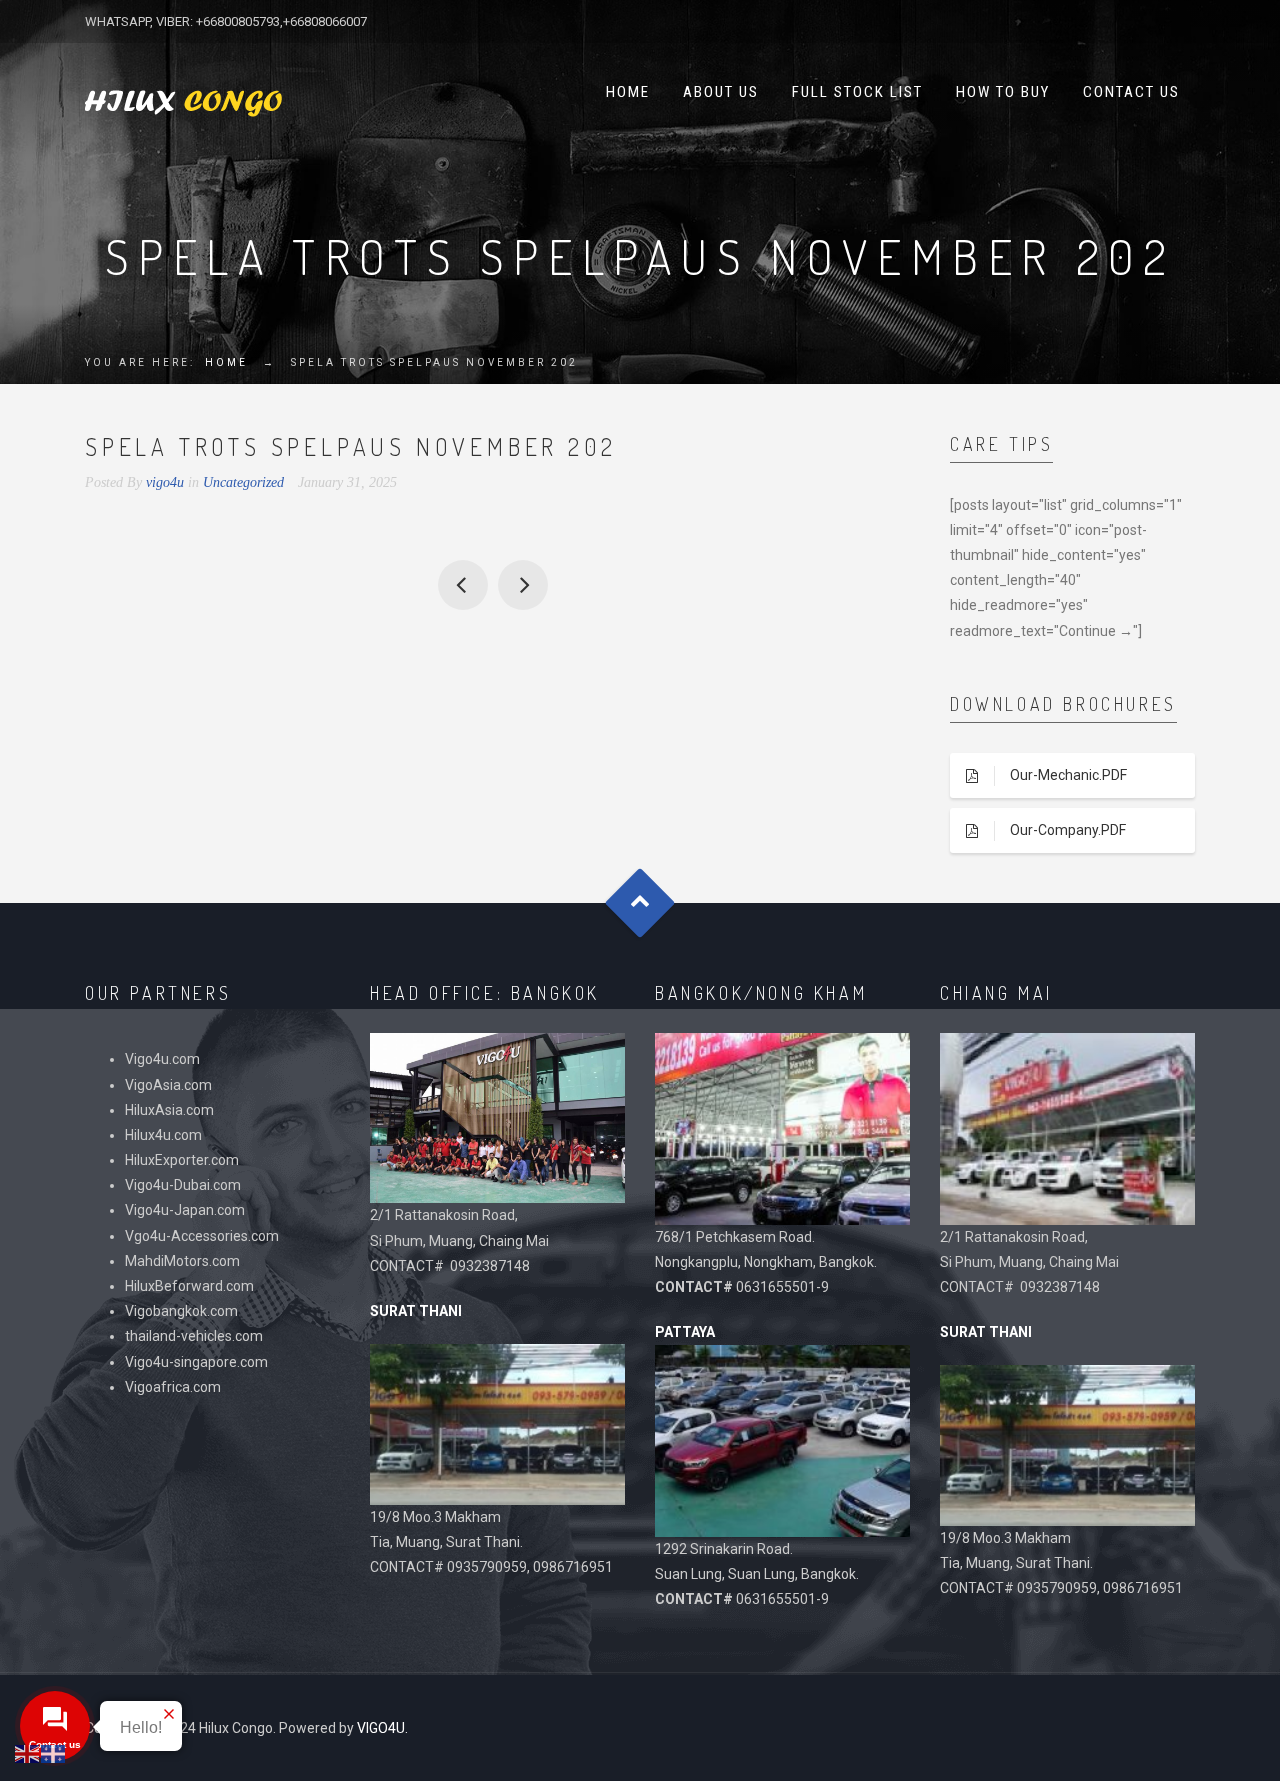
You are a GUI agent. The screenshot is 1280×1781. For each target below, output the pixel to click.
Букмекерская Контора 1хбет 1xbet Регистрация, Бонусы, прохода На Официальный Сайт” (463, 585)
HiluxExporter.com (182, 1160)
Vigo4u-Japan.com (185, 1210)
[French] (54, 1753)
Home (628, 92)
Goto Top (640, 902)
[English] (28, 1753)
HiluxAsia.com (169, 1110)
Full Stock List (857, 92)
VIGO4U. (382, 1728)
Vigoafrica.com (173, 1387)
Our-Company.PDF (1068, 830)
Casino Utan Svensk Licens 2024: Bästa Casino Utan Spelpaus (523, 585)
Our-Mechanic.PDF (1068, 775)
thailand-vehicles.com (195, 1336)
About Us (721, 92)
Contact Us (1131, 92)
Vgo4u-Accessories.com (202, 1236)
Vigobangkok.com (181, 1311)
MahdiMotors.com (182, 1261)
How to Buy (1003, 92)
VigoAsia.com (168, 1085)
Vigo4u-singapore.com (196, 1362)
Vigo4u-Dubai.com (183, 1185)
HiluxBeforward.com (189, 1286)
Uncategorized (243, 482)
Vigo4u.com (162, 1059)
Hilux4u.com (163, 1135)
